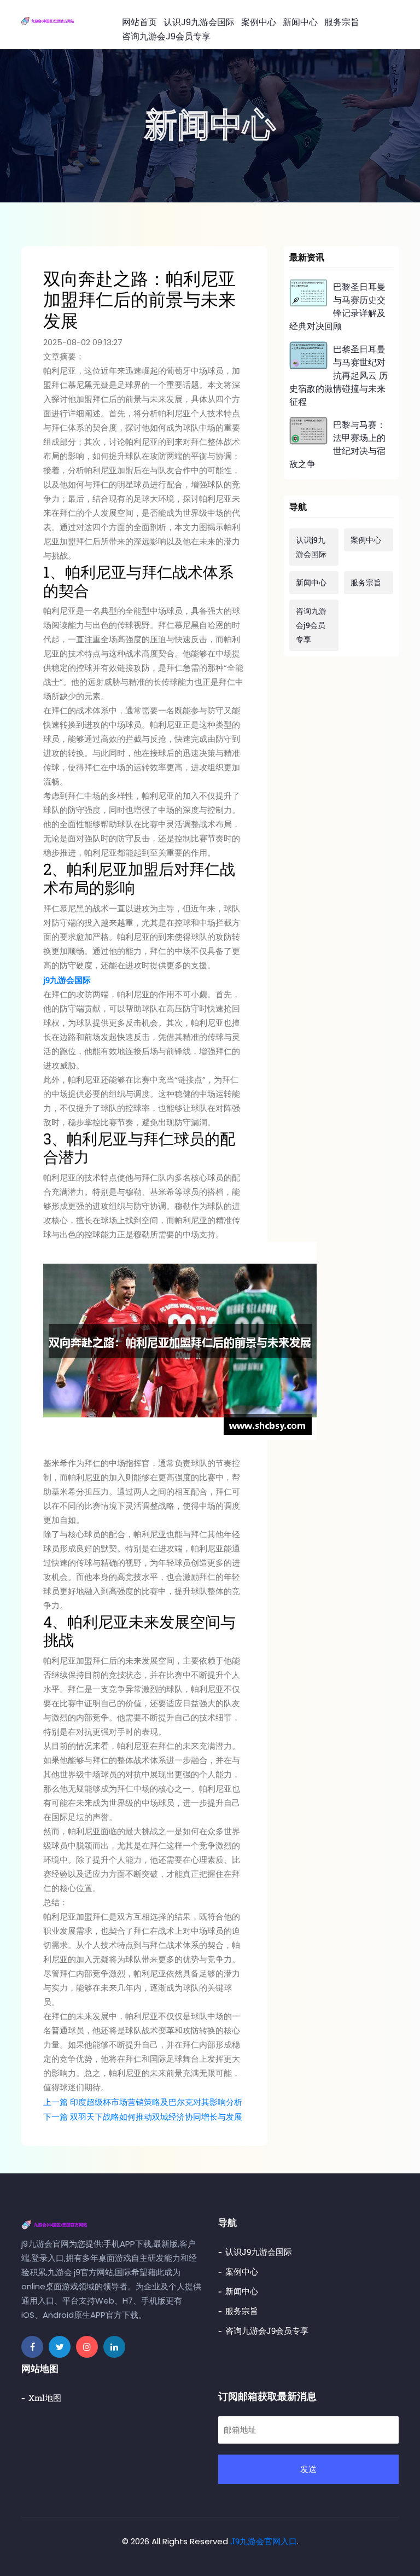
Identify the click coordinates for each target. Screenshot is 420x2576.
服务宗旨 (342, 22)
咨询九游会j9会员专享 (166, 36)
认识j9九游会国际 (199, 22)
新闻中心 (300, 22)
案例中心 (259, 22)
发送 (308, 2469)
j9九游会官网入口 (264, 2541)
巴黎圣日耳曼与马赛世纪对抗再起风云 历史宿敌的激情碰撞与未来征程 (339, 375)
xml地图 (45, 2398)
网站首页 (139, 22)
